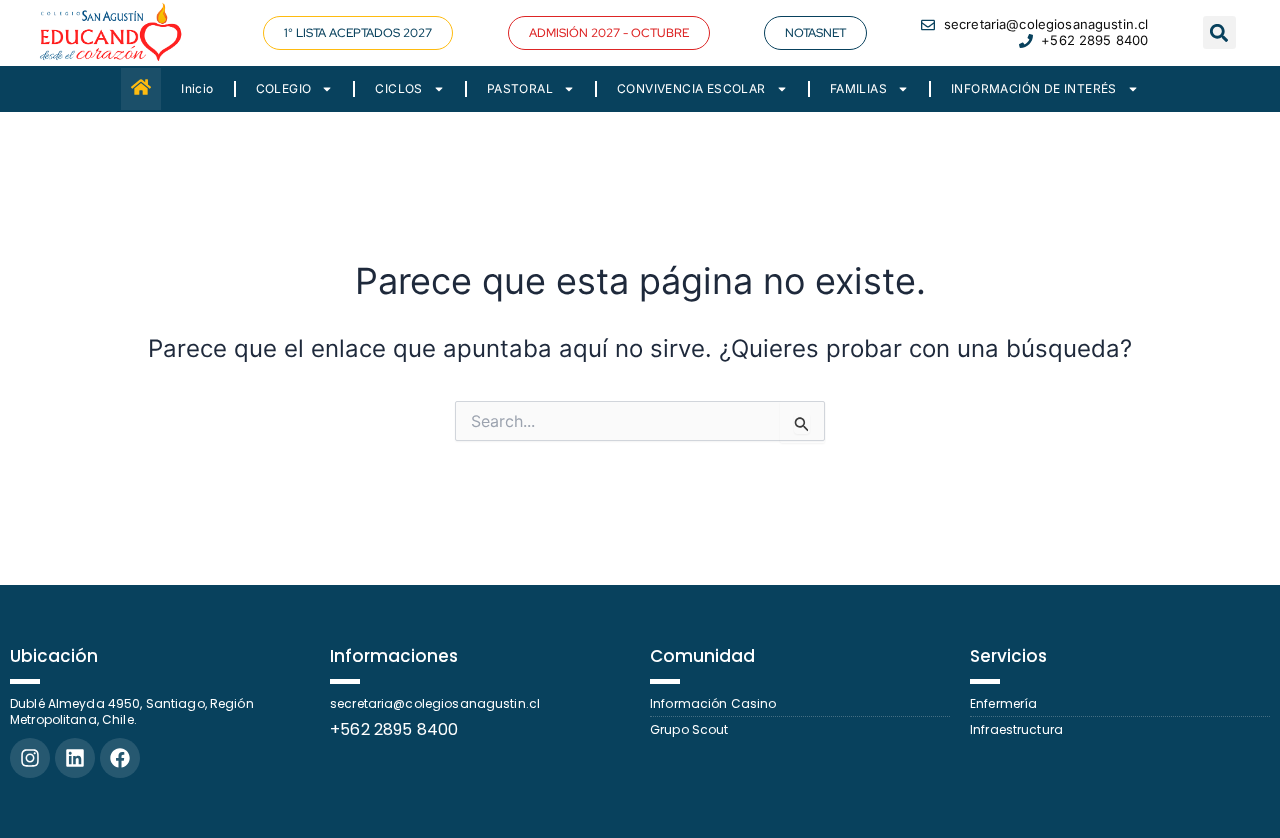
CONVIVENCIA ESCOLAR (691, 88)
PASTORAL (520, 88)
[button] (609, 33)
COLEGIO (284, 88)
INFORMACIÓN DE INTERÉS (1034, 88)
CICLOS (398, 88)
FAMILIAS (858, 88)
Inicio (197, 88)
